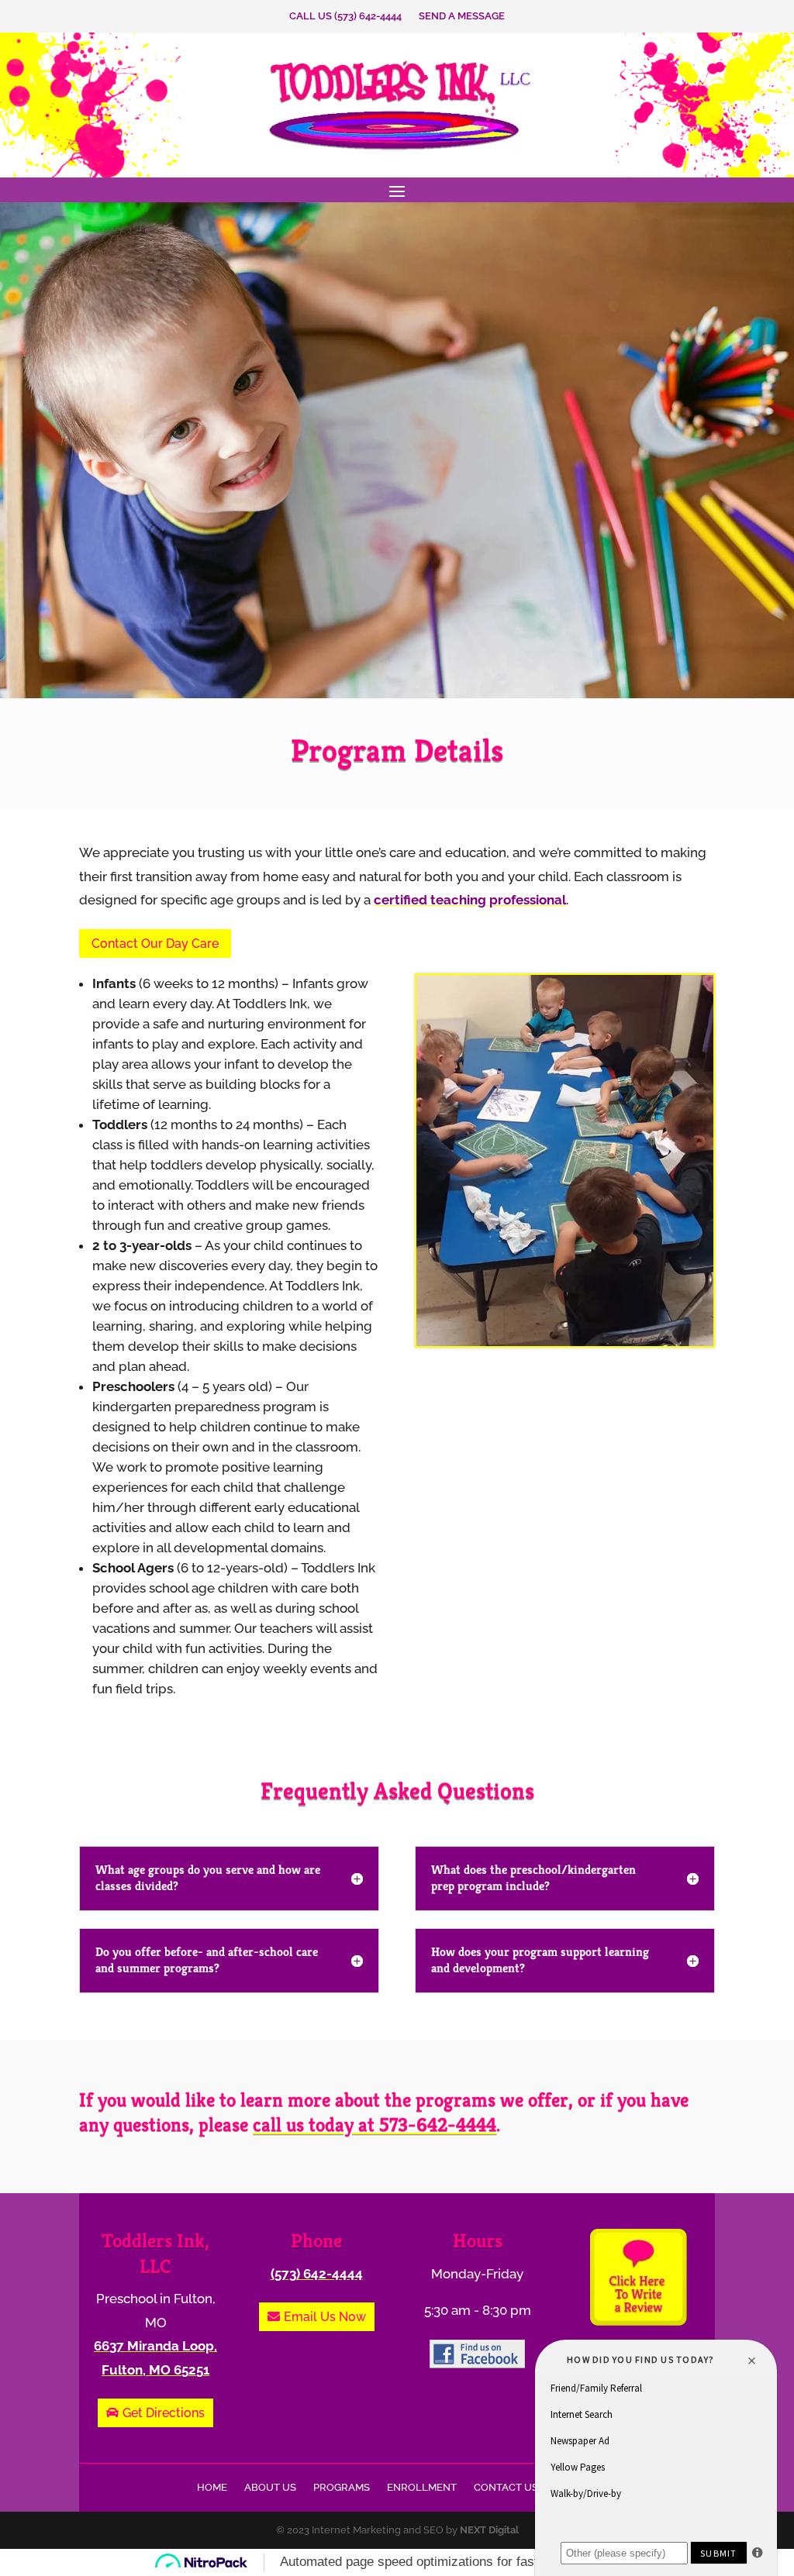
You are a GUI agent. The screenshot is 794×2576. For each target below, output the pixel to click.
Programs (342, 2488)
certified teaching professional (470, 900)
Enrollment (422, 2488)
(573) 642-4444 (317, 2274)
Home (212, 2488)
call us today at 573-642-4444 (375, 2125)
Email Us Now (325, 2317)
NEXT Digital (489, 2530)
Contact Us (506, 2488)
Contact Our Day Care (155, 944)
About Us (270, 2488)
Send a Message (462, 16)
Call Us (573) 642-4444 (345, 16)
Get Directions (164, 2413)
